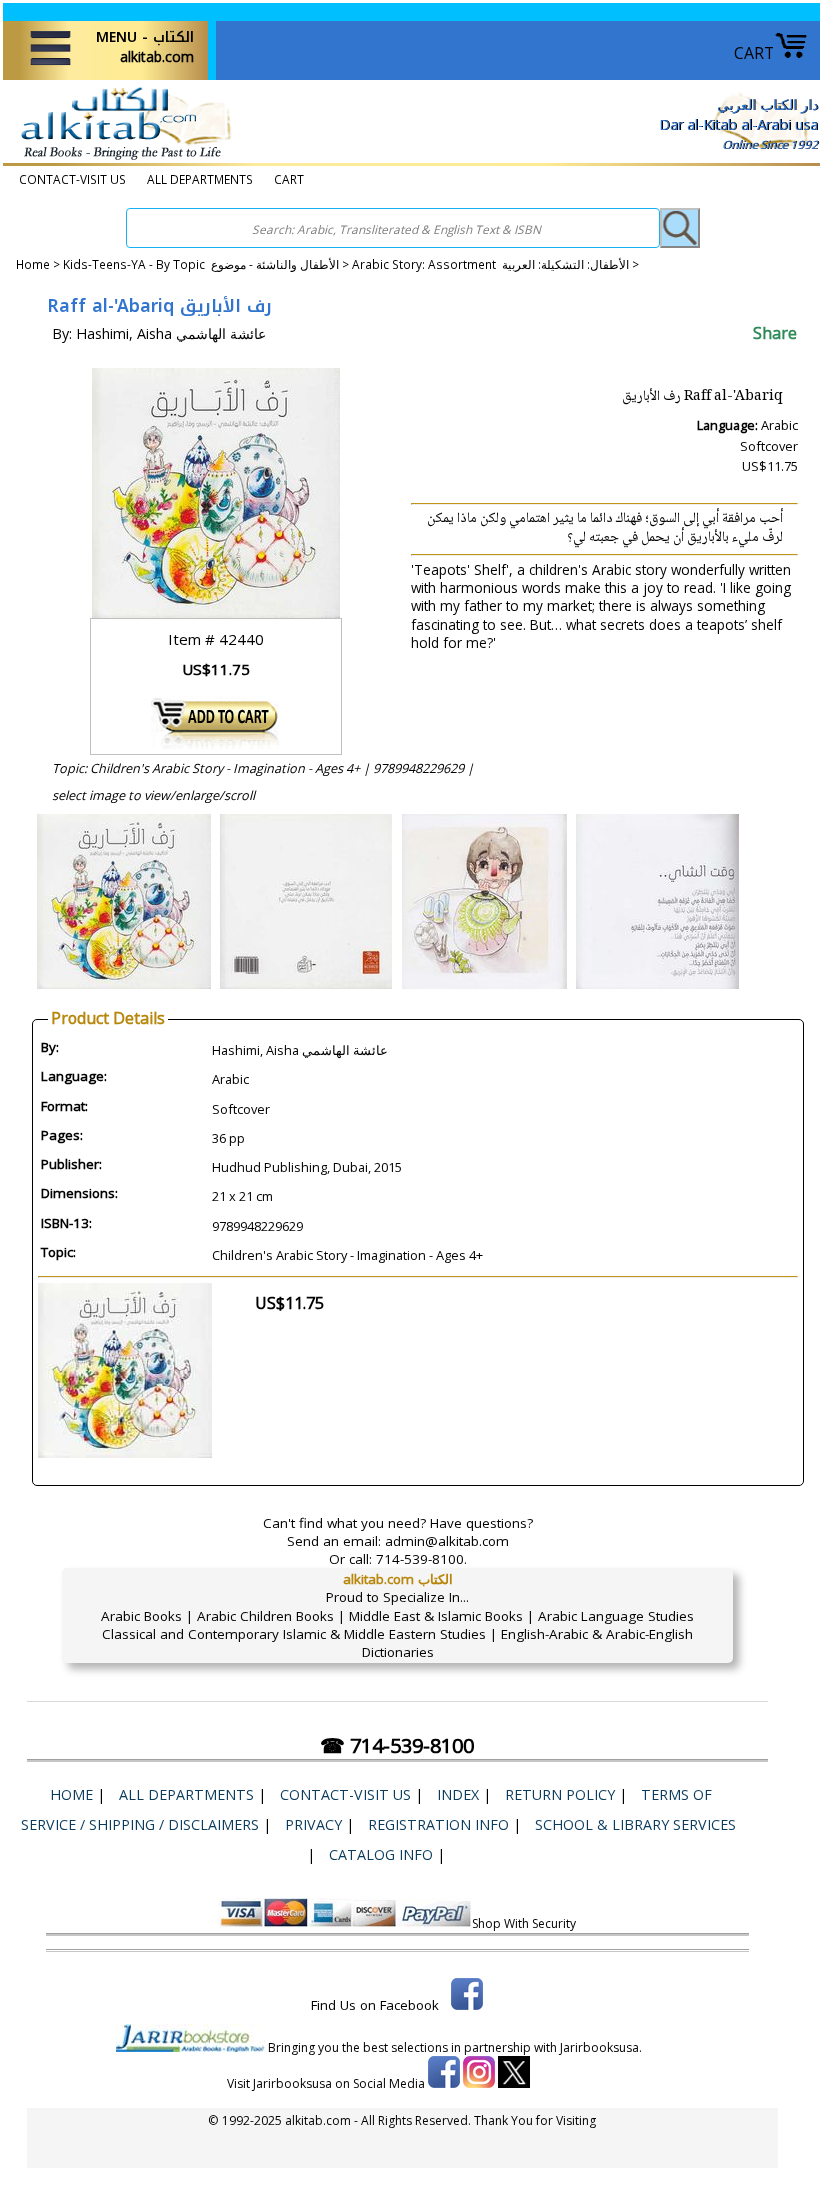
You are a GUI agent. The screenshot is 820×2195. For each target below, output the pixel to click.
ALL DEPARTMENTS (200, 179)
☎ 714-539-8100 (397, 1745)
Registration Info (438, 1824)
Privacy (313, 1824)
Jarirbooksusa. (601, 2047)
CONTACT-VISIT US (72, 179)
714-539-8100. (421, 1559)
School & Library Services (635, 1824)
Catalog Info (381, 1854)
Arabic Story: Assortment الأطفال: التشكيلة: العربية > (495, 264)
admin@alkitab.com (447, 1541)
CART (754, 53)
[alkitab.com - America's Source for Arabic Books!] (120, 159)
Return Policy (560, 1794)
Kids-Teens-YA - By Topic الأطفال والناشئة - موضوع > (207, 264)
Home (33, 264)
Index (458, 1794)
